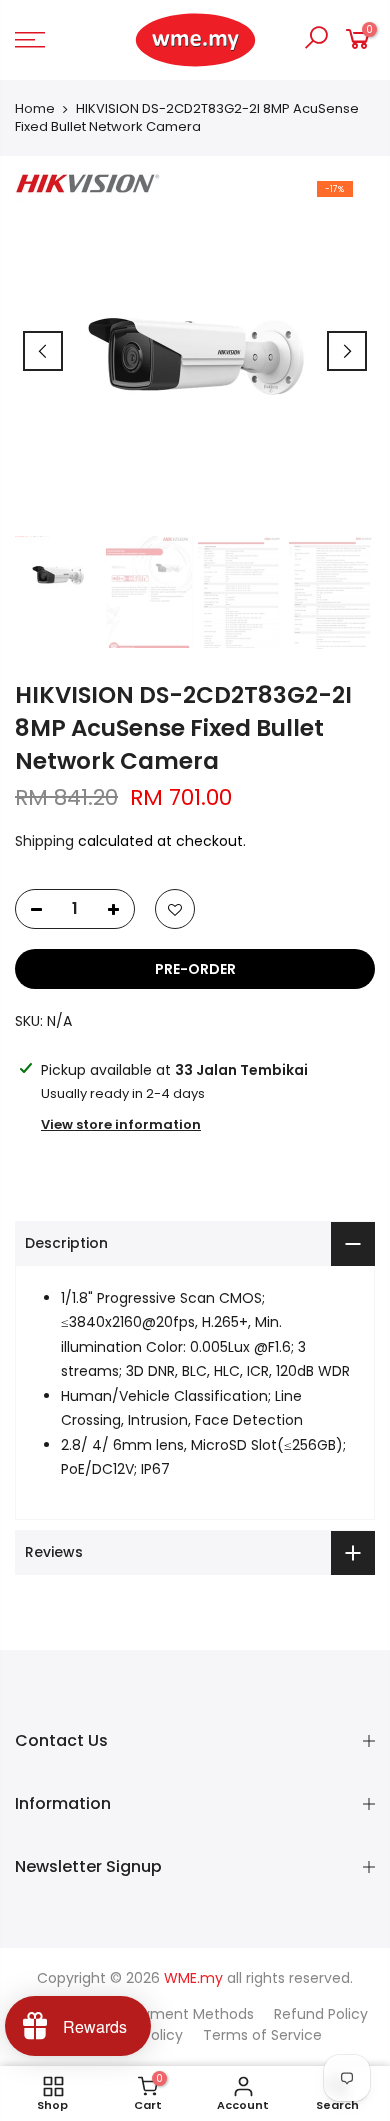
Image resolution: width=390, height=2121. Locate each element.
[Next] (347, 351)
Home (35, 109)
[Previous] (43, 351)
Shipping (44, 841)
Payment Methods (189, 2014)
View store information (121, 1124)
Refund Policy (321, 2014)
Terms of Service (262, 2035)
